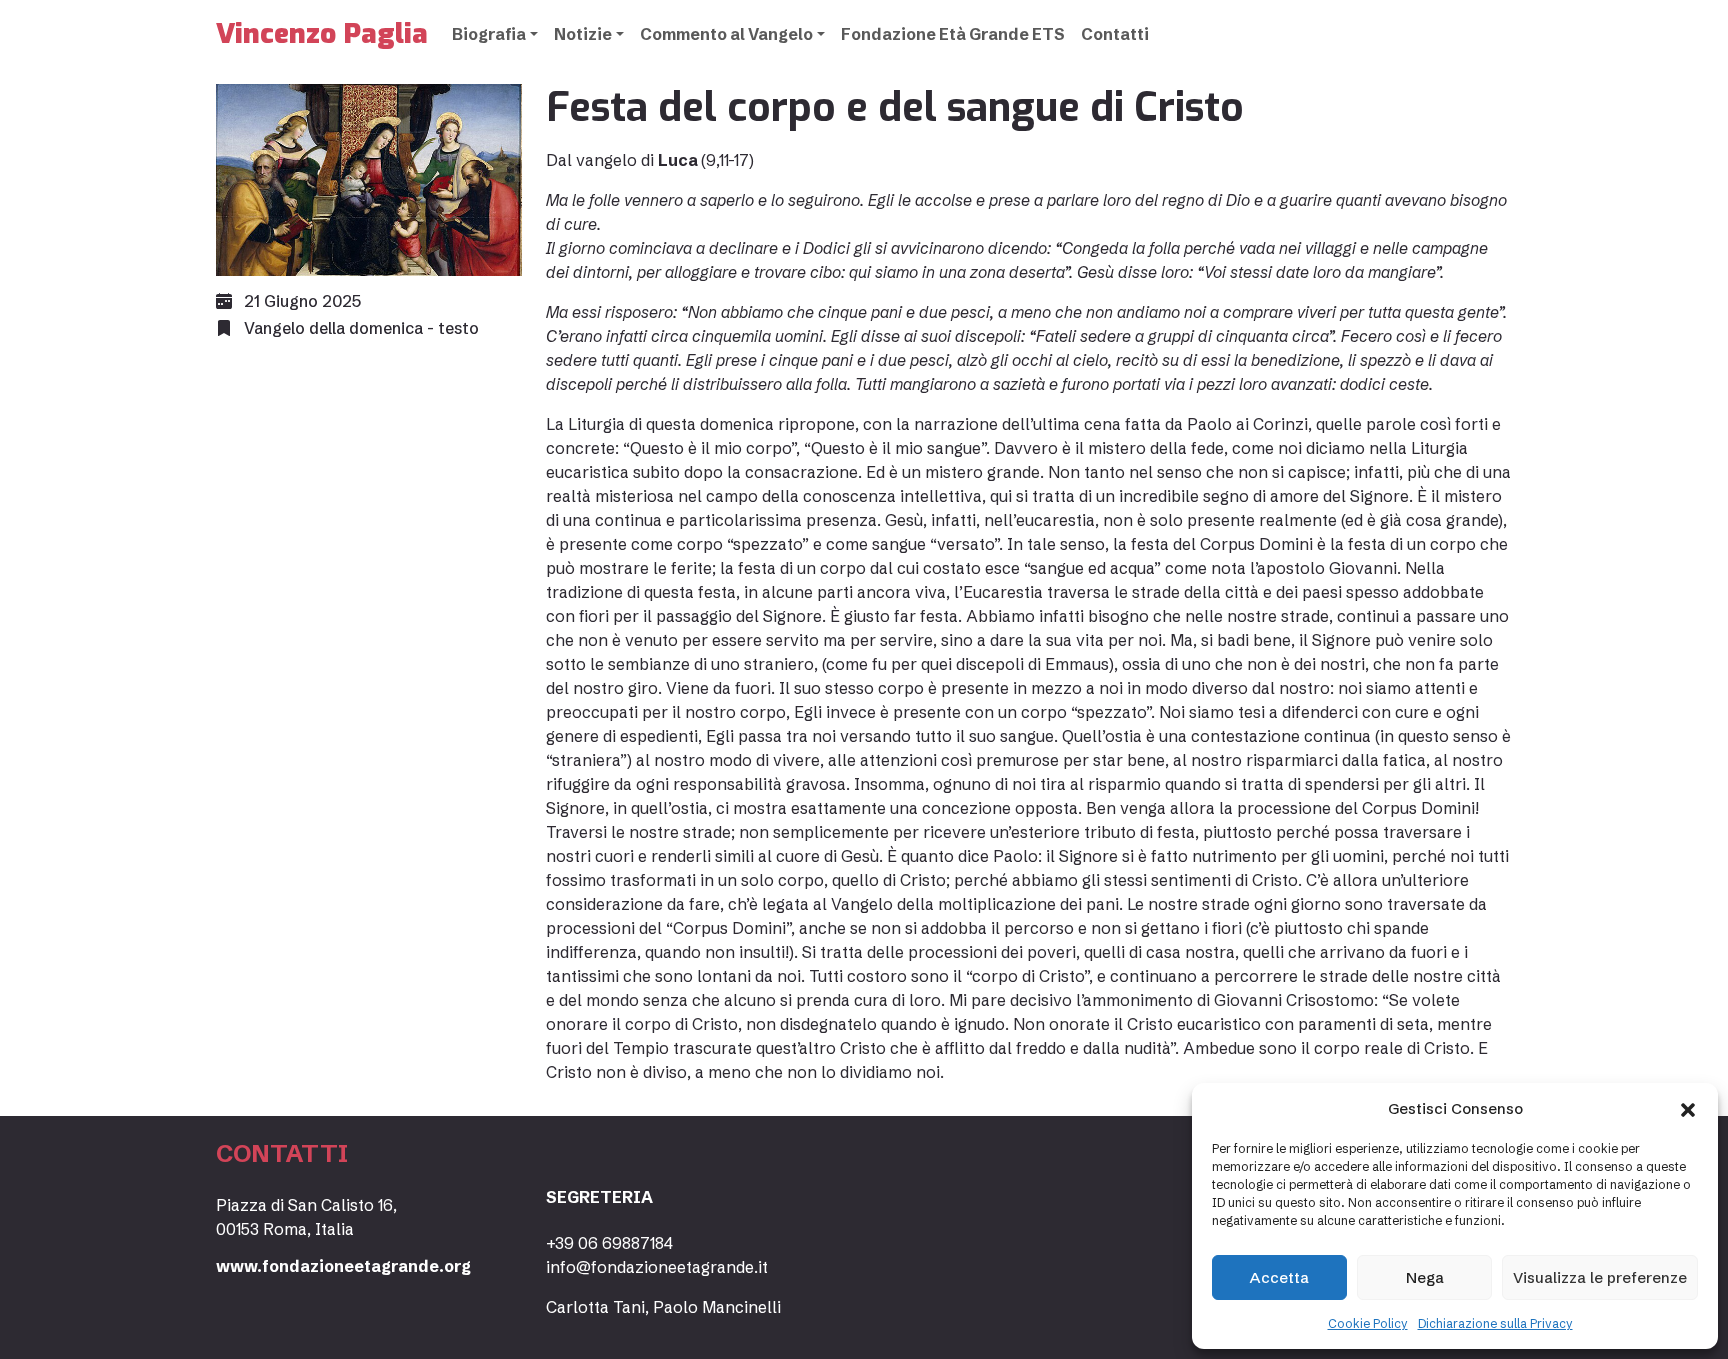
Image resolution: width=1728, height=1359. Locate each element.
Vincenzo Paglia (322, 33)
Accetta (1279, 1277)
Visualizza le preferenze (1600, 1277)
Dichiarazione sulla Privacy (1495, 1323)
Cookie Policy (1368, 1323)
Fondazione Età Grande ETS (953, 34)
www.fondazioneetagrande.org (343, 1266)
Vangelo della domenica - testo (361, 328)
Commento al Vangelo (726, 34)
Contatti (1115, 34)
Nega (1425, 1277)
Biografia (489, 34)
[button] (1688, 1109)
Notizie (583, 34)
